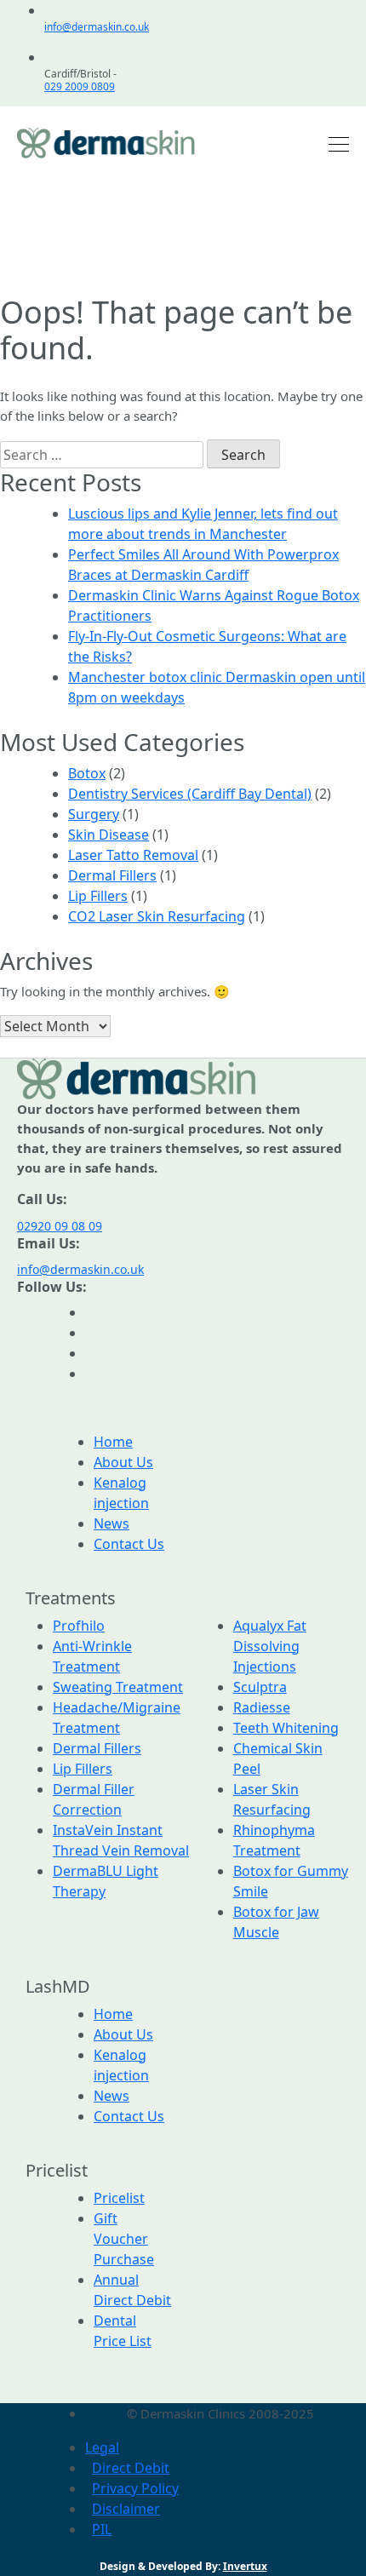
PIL (102, 2529)
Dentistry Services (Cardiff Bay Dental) (190, 794)
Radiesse (262, 1707)
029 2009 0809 (80, 86)
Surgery (94, 814)
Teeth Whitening (286, 1728)
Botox (87, 773)
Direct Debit (131, 2468)
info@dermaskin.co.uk (97, 27)
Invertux (245, 2566)
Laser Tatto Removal (133, 855)
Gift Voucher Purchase (124, 2239)
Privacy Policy (135, 2488)
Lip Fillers (98, 896)
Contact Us (129, 1544)
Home (113, 1442)
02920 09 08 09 (60, 1226)
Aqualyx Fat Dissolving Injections (270, 1646)
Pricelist (119, 2198)
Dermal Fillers (112, 875)
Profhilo (79, 1626)
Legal (102, 2447)
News (112, 1523)
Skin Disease (109, 835)
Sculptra (260, 1687)
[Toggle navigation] (334, 143)
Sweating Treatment (118, 1687)
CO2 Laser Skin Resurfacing (157, 916)
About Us (123, 1462)
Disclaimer (126, 2509)
